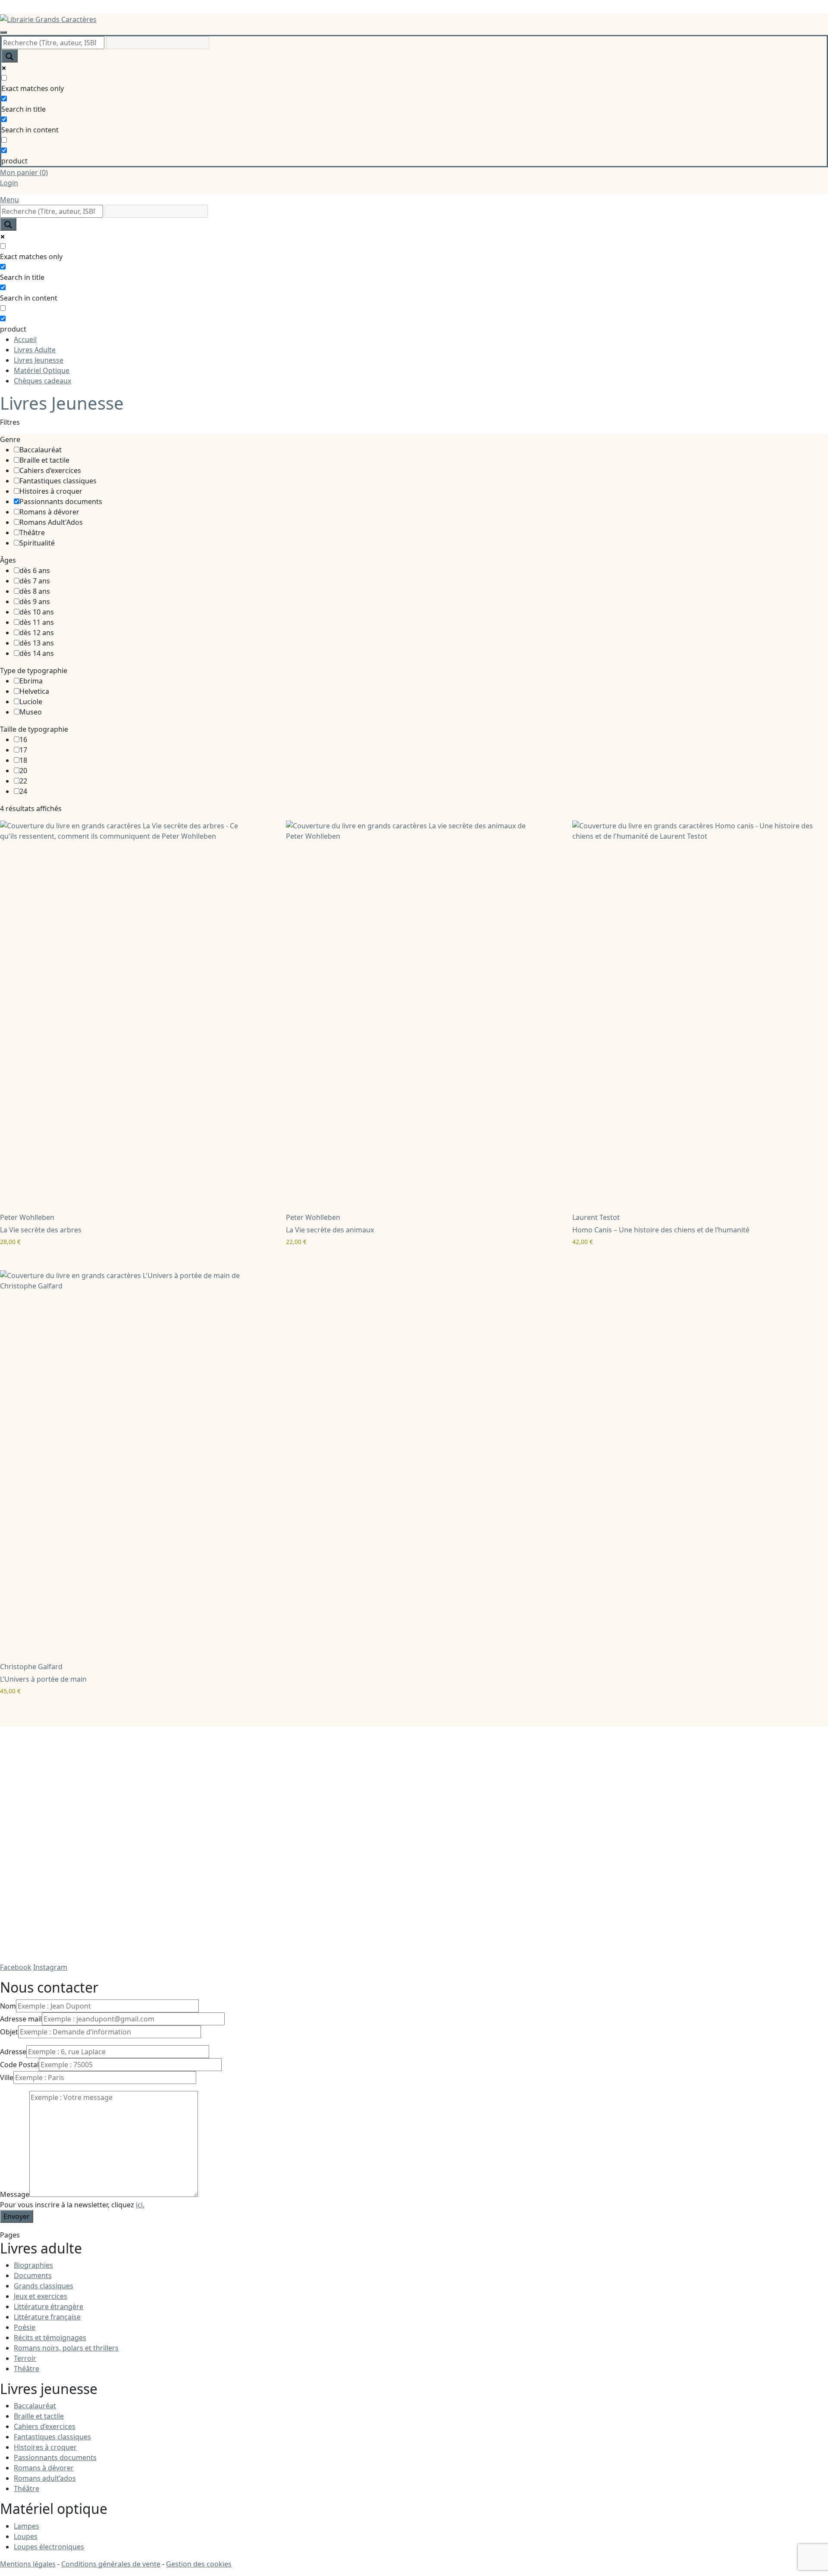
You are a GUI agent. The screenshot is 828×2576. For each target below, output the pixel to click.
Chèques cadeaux (42, 381)
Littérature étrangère (49, 2306)
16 (23, 740)
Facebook (16, 1967)
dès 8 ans (35, 591)
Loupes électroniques (49, 2547)
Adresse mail (21, 2019)
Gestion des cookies (199, 2564)
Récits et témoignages (50, 2338)
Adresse (13, 2052)
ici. (140, 2205)
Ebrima (31, 681)
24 (23, 791)
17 (23, 750)
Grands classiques (44, 2286)
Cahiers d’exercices (50, 470)
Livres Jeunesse (39, 360)
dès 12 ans (37, 633)
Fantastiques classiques (58, 481)
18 (23, 760)
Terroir (25, 2358)
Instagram (50, 1967)
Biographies (33, 2265)
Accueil (25, 339)
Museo (31, 712)
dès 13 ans (37, 643)
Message (15, 2194)
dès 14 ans (37, 653)
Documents (33, 2275)
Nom (8, 2006)
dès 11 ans (37, 622)
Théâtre (32, 533)
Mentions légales (28, 2564)
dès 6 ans (35, 570)
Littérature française (47, 2317)
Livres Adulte (35, 350)
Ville (7, 2078)
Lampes (27, 2526)
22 (23, 781)
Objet (9, 2032)
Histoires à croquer (51, 491)
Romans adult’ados (45, 2478)
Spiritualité (37, 543)
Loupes (26, 2536)
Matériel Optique (42, 370)
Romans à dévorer (49, 512)
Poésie (25, 2327)
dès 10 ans (37, 612)
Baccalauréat (41, 450)
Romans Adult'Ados (51, 522)
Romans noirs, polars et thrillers (66, 2348)
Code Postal (19, 2065)
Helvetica (34, 691)
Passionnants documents (61, 501)
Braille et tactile (44, 460)
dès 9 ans (35, 602)
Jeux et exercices (41, 2296)
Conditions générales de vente (111, 2564)
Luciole (31, 702)
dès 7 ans (35, 581)
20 (23, 771)
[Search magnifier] (9, 56)
